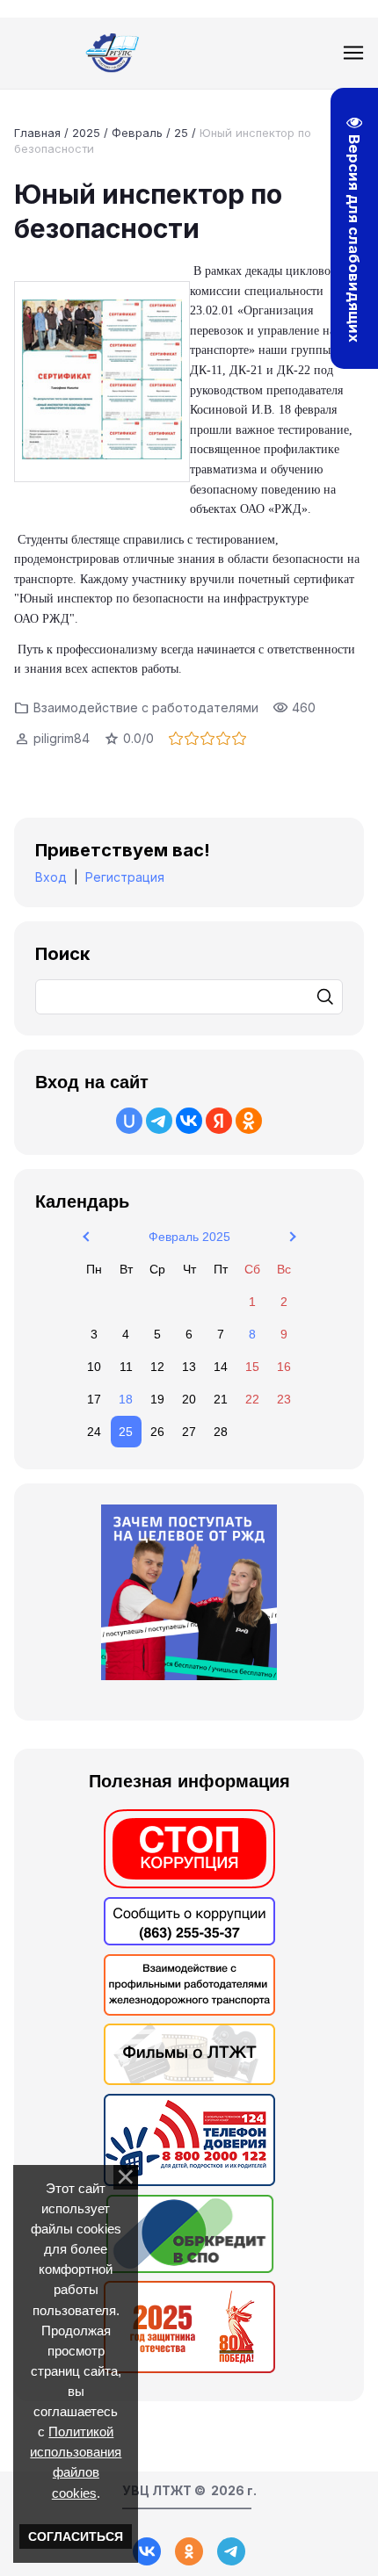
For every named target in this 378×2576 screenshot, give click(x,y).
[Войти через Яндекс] (219, 1121)
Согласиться (76, 2536)
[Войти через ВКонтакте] (189, 1121)
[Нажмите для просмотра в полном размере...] (102, 382)
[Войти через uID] (129, 1121)
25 (181, 133)
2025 (86, 133)
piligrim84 (62, 738)
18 (126, 1399)
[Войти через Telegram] (159, 1121)
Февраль (137, 133)
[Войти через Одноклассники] (249, 1121)
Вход (51, 877)
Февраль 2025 (189, 1237)
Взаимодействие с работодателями (146, 707)
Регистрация (125, 877)
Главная (37, 133)
